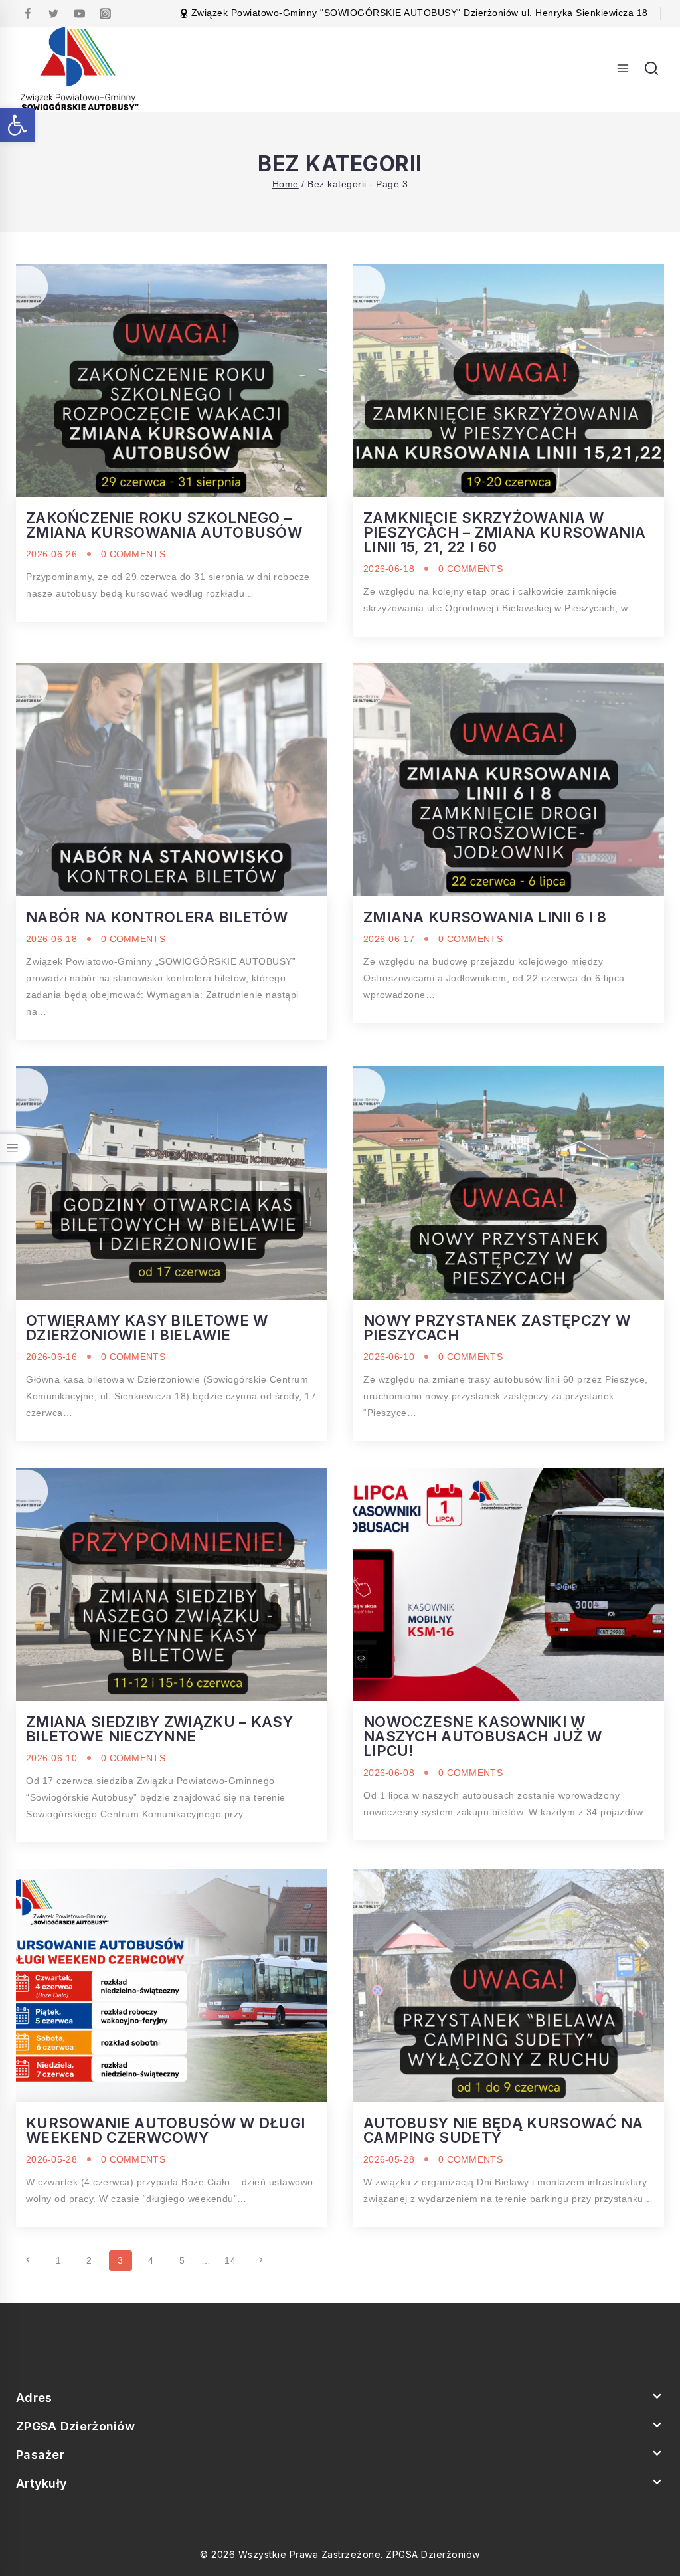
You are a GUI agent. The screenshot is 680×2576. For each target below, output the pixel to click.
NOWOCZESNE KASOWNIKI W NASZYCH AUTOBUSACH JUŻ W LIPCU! (482, 1736)
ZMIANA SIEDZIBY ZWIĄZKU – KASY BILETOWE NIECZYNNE (159, 1729)
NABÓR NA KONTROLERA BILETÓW (157, 917)
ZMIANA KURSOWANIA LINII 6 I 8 (485, 917)
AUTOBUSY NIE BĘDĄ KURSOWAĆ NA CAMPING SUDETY (503, 2130)
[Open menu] (623, 69)
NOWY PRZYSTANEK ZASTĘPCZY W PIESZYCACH (497, 1328)
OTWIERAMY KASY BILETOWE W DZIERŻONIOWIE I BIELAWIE (147, 1328)
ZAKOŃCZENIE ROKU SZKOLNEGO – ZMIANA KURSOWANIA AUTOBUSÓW (164, 525)
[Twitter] (53, 13)
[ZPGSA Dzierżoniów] (80, 69)
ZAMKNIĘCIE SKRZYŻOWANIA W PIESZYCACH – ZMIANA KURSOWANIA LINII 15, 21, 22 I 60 (504, 532)
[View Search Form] (651, 69)
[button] (17, 125)
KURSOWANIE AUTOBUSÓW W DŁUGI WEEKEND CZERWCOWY (165, 2130)
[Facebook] (27, 13)
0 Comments (133, 554)
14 (230, 2260)
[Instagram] (105, 13)
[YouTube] (79, 13)
